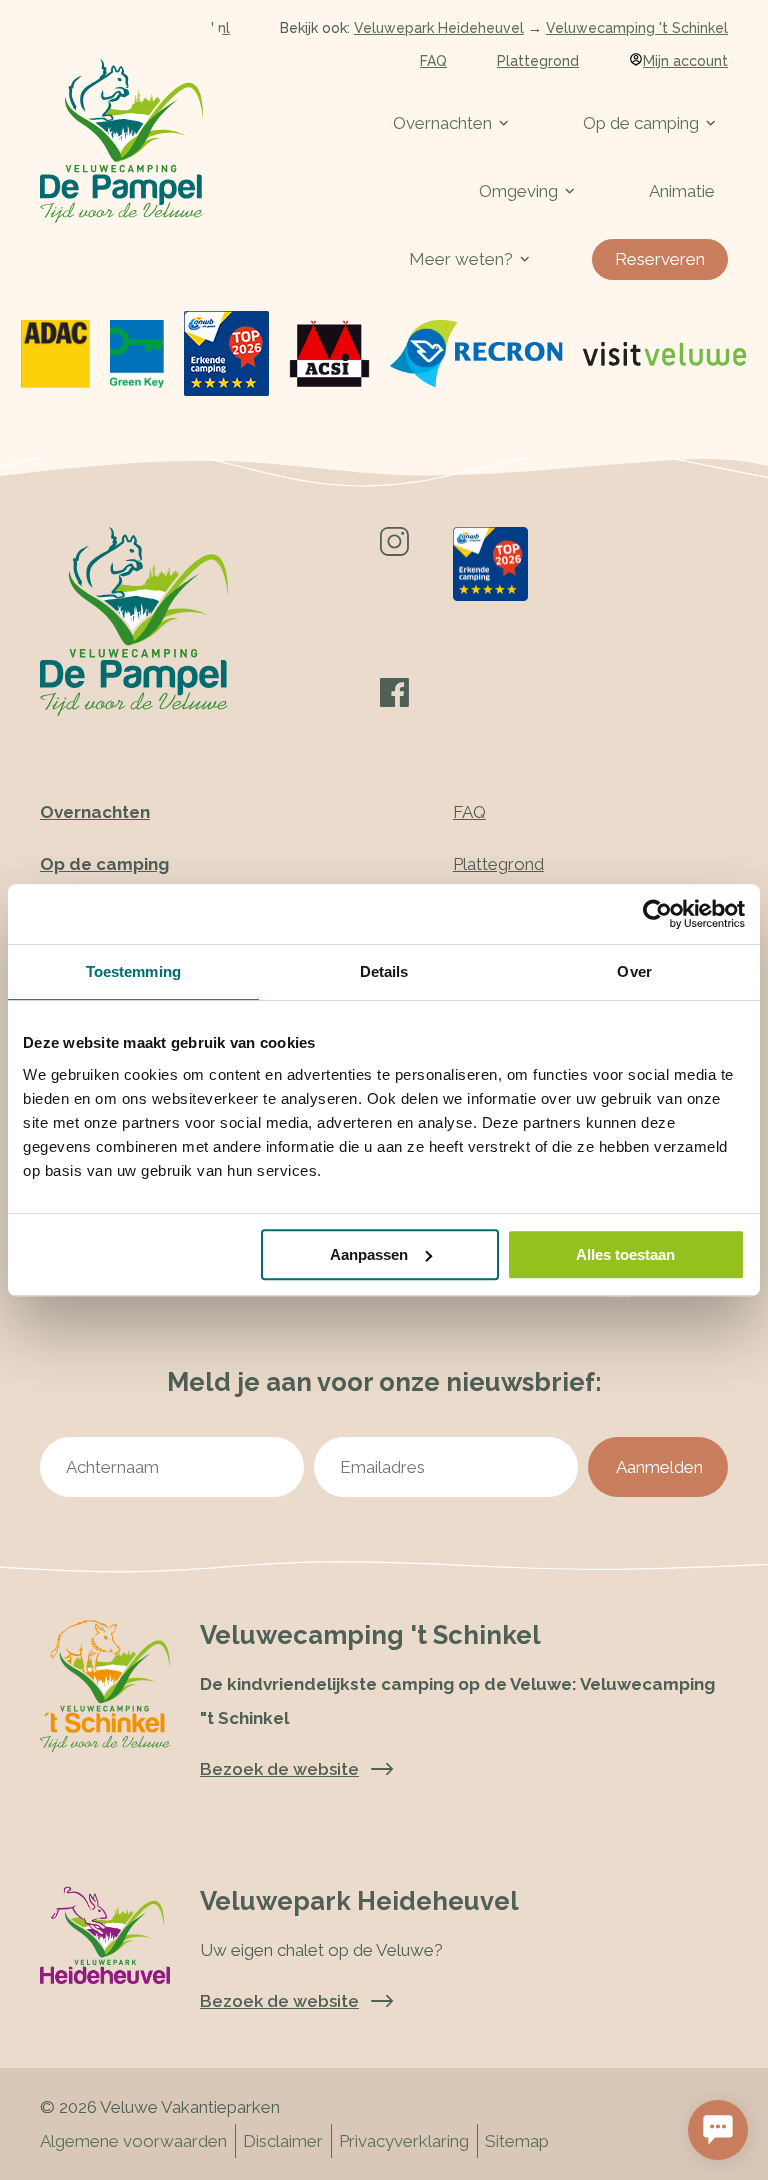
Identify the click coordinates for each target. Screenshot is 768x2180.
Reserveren (660, 259)
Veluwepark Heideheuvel (439, 28)
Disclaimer (283, 2141)
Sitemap (517, 2141)
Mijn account (685, 61)
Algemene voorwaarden (133, 2141)
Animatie (682, 191)
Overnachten (442, 123)
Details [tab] (384, 971)
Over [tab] (634, 971)
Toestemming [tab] (133, 971)
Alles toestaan (625, 1254)
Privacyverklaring (404, 2141)
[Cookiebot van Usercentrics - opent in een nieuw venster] (657, 914)
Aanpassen (369, 1254)
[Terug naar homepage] (121, 141)
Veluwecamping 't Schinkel (637, 28)
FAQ (433, 61)
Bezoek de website (279, 2001)
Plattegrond (538, 61)
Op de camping (641, 123)
